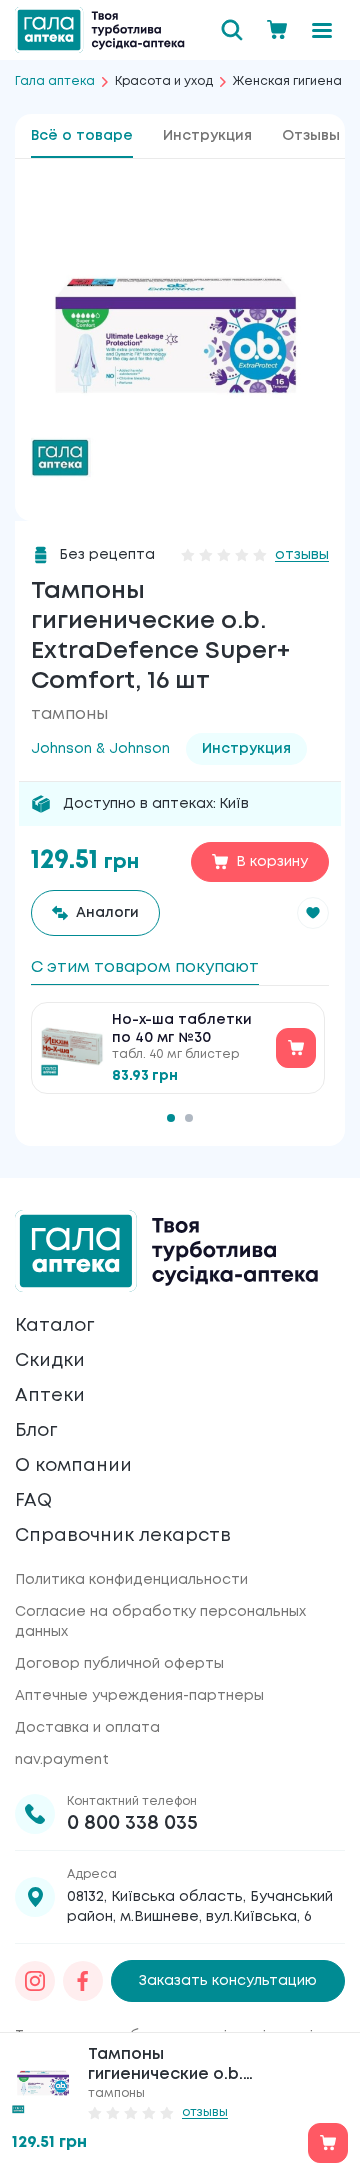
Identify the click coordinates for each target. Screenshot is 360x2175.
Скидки (50, 1361)
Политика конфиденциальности (131, 1580)
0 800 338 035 (132, 1823)
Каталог (54, 1326)
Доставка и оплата (87, 1728)
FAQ (33, 1501)
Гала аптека (55, 81)
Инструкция (207, 136)
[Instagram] (35, 1981)
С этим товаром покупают (145, 967)
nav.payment (62, 1760)
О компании (73, 1466)
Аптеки (50, 1396)
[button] (313, 913)
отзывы (302, 555)
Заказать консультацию (228, 1981)
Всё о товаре (82, 136)
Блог (36, 1431)
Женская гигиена (287, 81)
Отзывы (311, 136)
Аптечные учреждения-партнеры (139, 1696)
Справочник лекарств (123, 1536)
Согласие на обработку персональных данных (160, 1622)
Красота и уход (164, 81)
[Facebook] (83, 1981)
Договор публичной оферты (119, 1664)
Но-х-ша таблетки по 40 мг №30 (182, 1029)
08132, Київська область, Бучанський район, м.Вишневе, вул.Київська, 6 (200, 1907)
